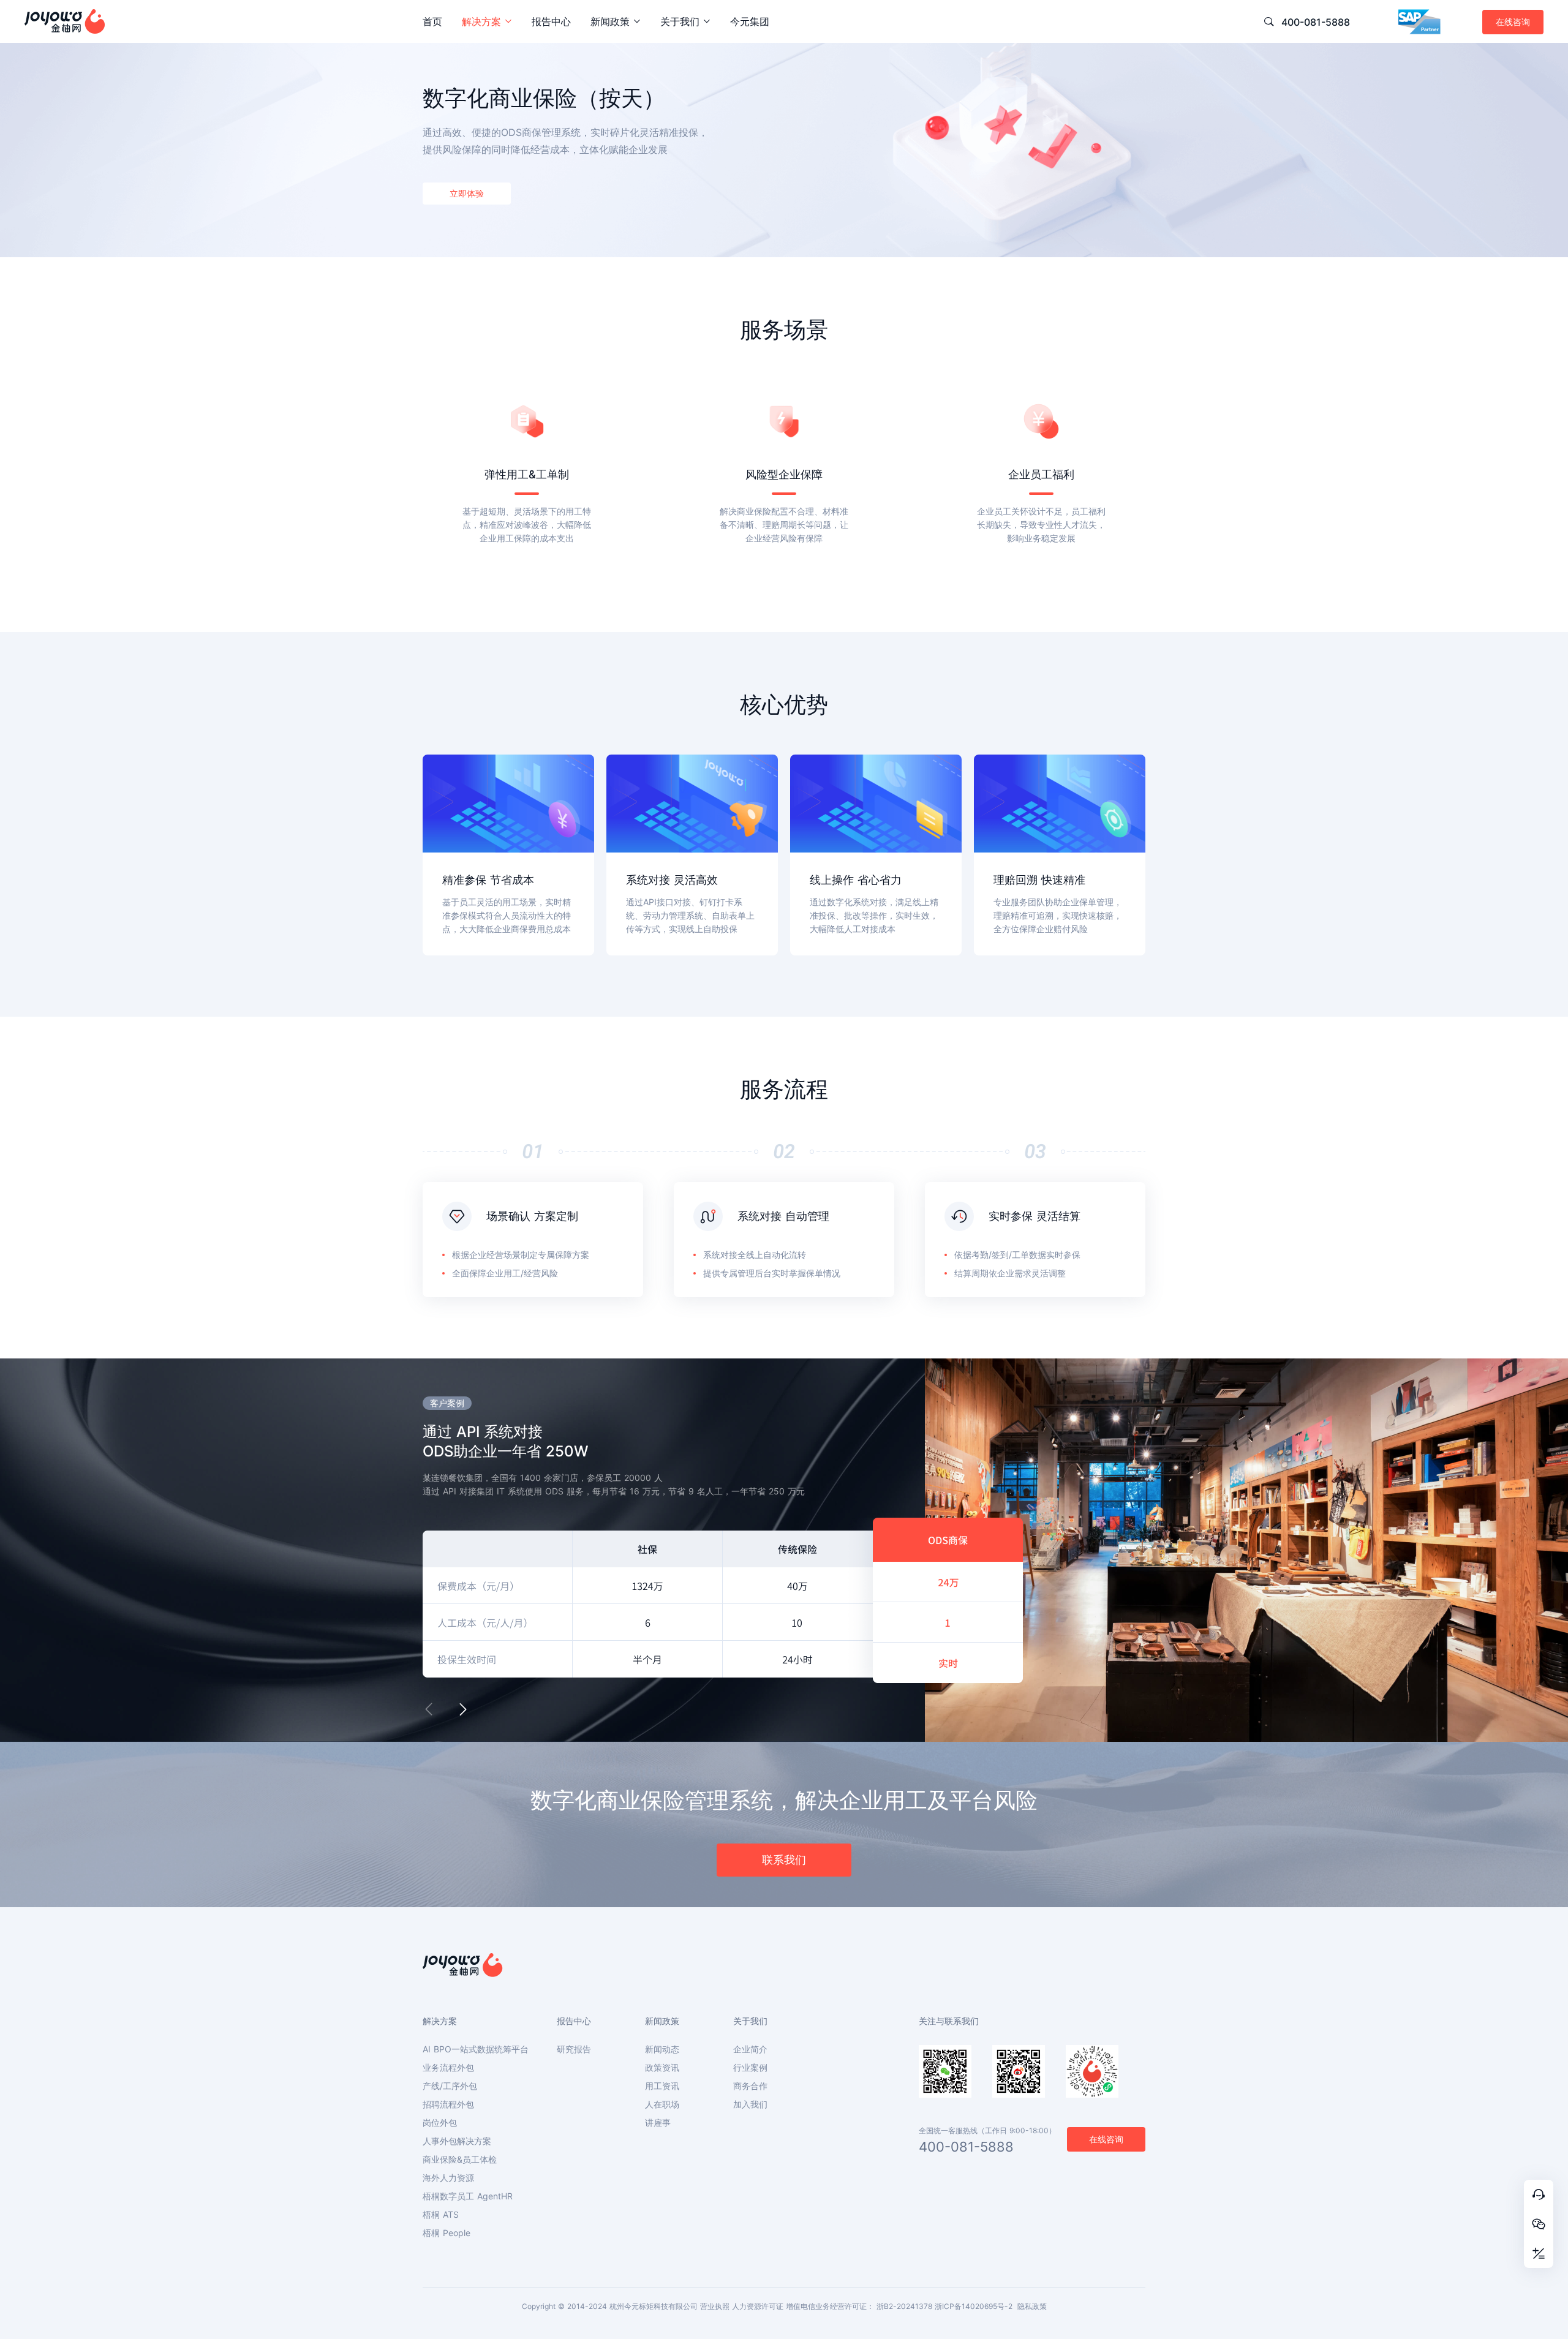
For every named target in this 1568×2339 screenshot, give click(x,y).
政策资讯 (662, 2068)
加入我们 (750, 2104)
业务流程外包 (448, 2068)
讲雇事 (658, 2123)
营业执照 (715, 2306)
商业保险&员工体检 (460, 2160)
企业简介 (750, 2049)
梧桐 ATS (441, 2215)
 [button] (463, 1709)
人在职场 (662, 2104)
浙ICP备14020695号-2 (974, 2306)
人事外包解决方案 (457, 2141)
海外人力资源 (448, 2178)
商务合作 (750, 2086)
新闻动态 (662, 2049)
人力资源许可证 (758, 2306)
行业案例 (750, 2068)
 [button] (429, 1709)
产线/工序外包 (450, 2086)
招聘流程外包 (448, 2104)
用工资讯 (662, 2086)
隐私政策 (1032, 2306)
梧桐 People (447, 2233)
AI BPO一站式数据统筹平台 (476, 2049)
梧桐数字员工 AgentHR (468, 2196)
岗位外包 (440, 2123)
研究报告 (574, 2049)
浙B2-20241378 (904, 2306)
